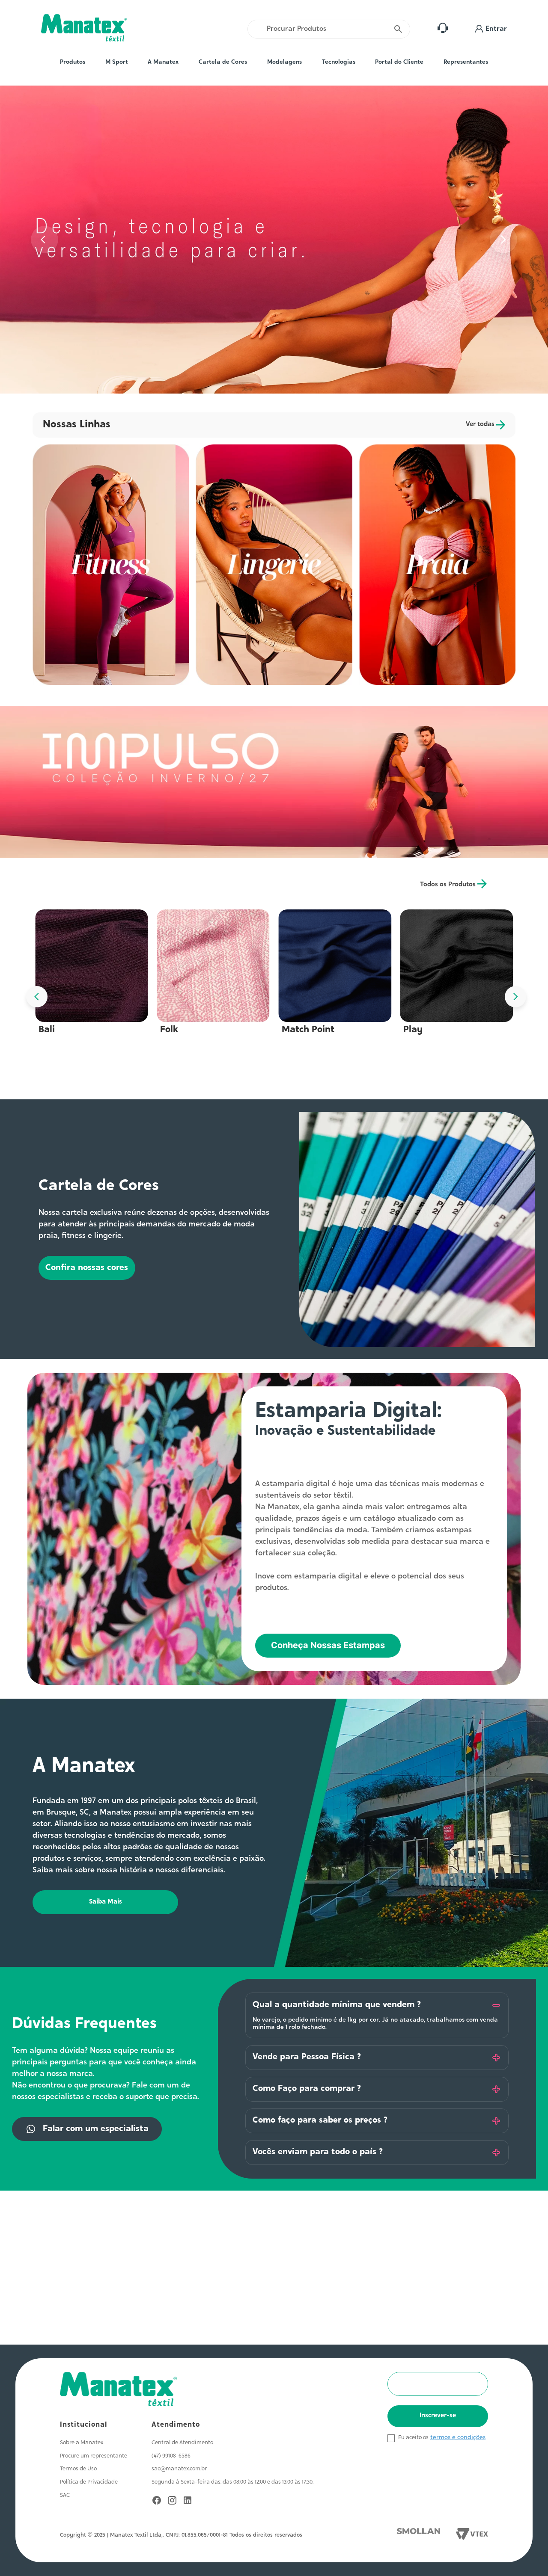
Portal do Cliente (399, 62)
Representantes (466, 62)
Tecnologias (339, 62)
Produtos (73, 62)
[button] (491, 29)
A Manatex (163, 62)
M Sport (117, 62)
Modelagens (284, 62)
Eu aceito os (413, 2438)
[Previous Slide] (45, 240)
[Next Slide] (503, 240)
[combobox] (329, 29)
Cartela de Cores (223, 62)
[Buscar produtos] (399, 29)
